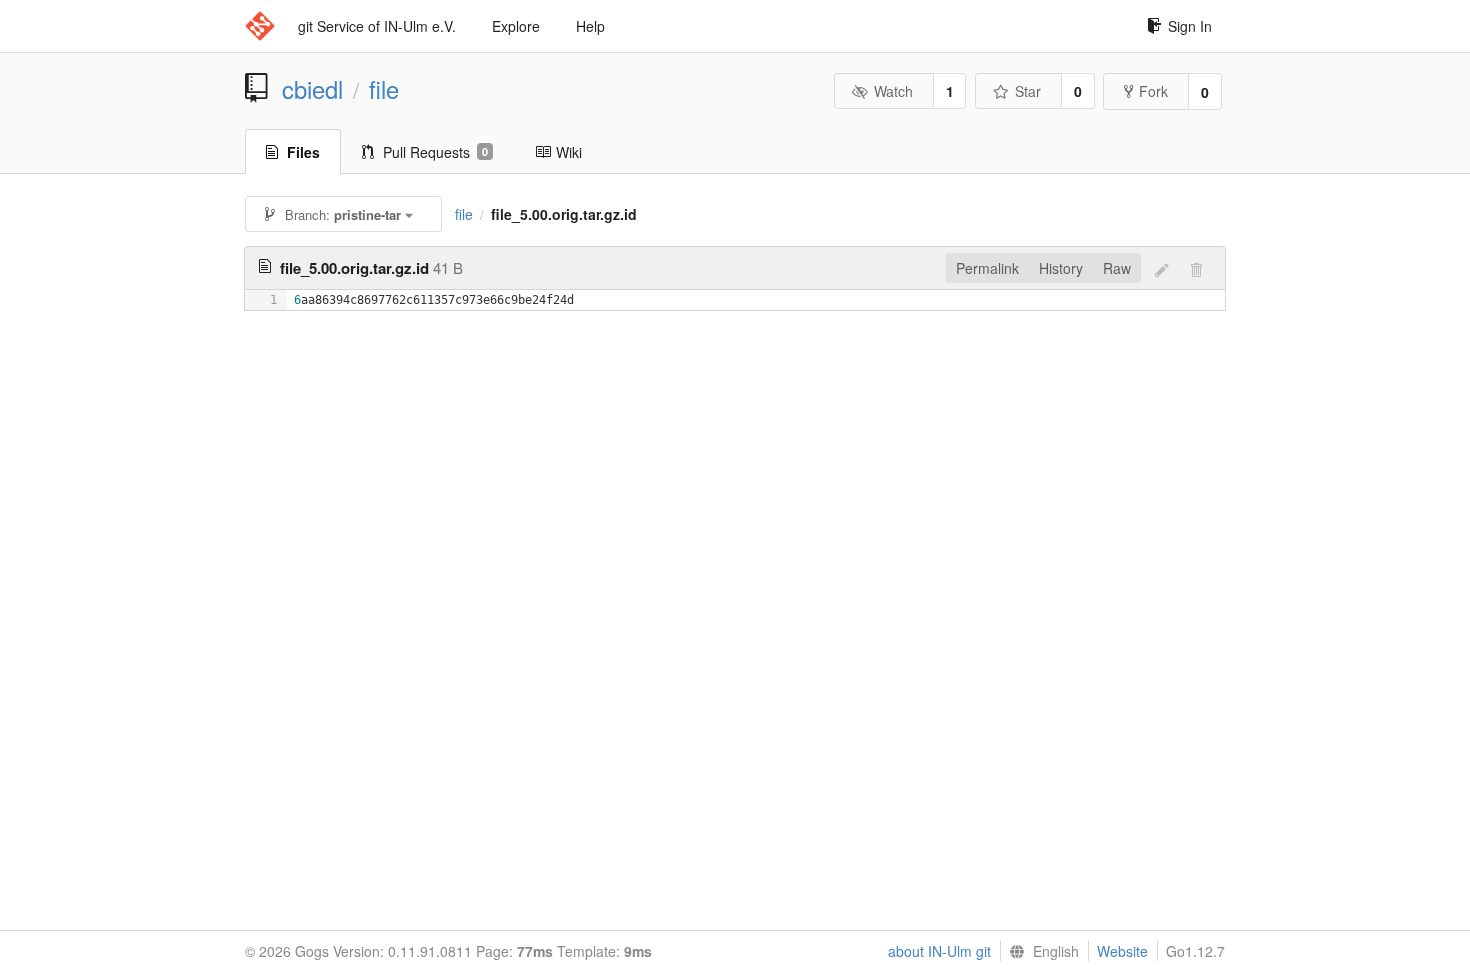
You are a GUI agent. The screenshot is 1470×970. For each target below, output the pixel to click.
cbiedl (312, 89)
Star (1028, 91)
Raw (1117, 268)
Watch (893, 91)
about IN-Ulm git (939, 951)
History (1061, 268)
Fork (1153, 91)
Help (590, 26)
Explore (516, 26)
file (384, 89)
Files (303, 152)
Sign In (1190, 26)
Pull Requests (435, 152)
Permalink (987, 268)
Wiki (569, 152)
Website (1122, 951)
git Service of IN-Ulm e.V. (377, 26)
